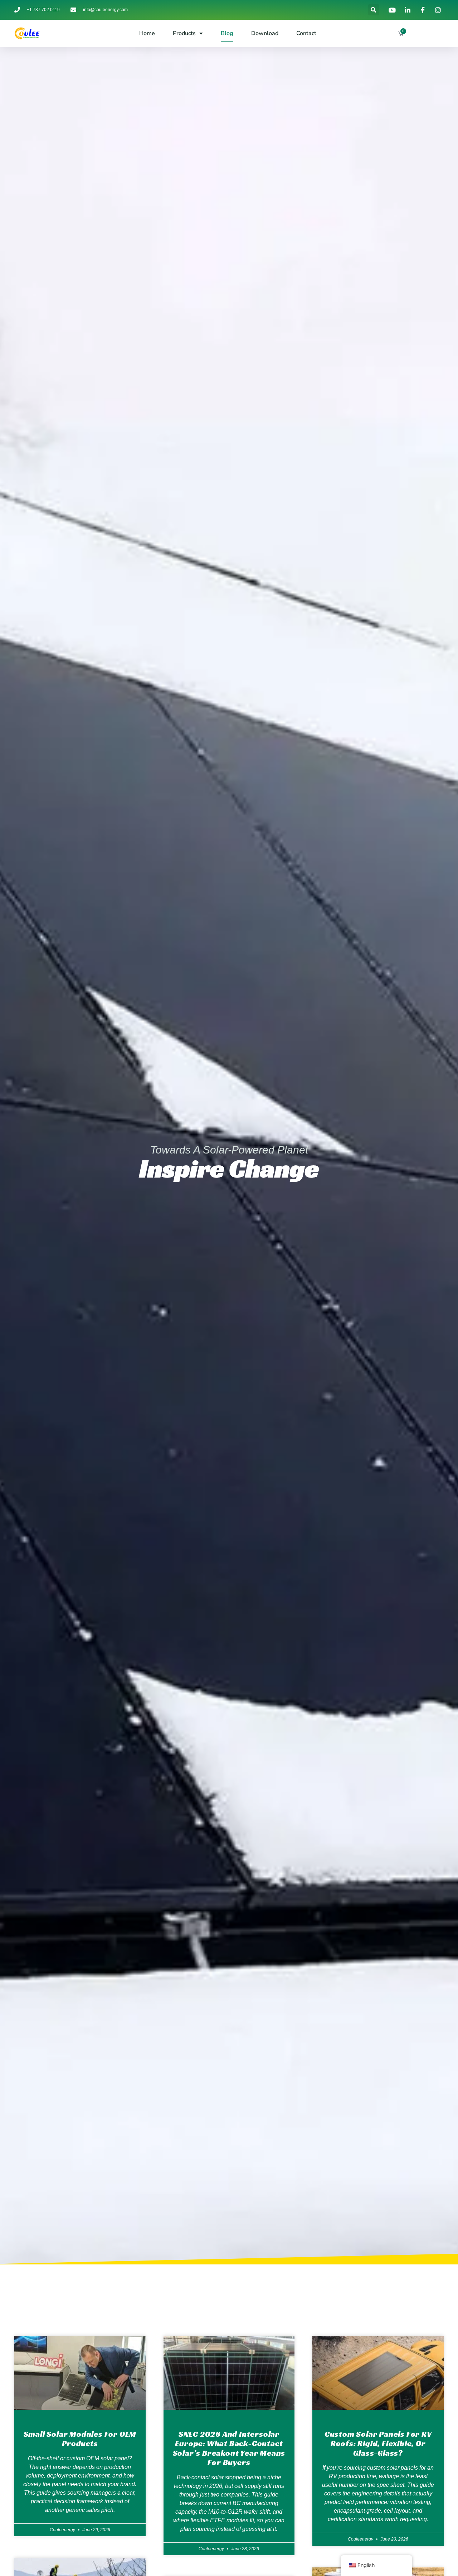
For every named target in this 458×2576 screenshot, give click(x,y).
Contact (306, 33)
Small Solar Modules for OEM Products (80, 2439)
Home (147, 33)
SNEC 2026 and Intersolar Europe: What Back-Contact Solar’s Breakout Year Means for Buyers (229, 2448)
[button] (374, 10)
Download (265, 33)
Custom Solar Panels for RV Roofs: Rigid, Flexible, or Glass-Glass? (378, 2443)
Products (184, 33)
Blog (227, 33)
